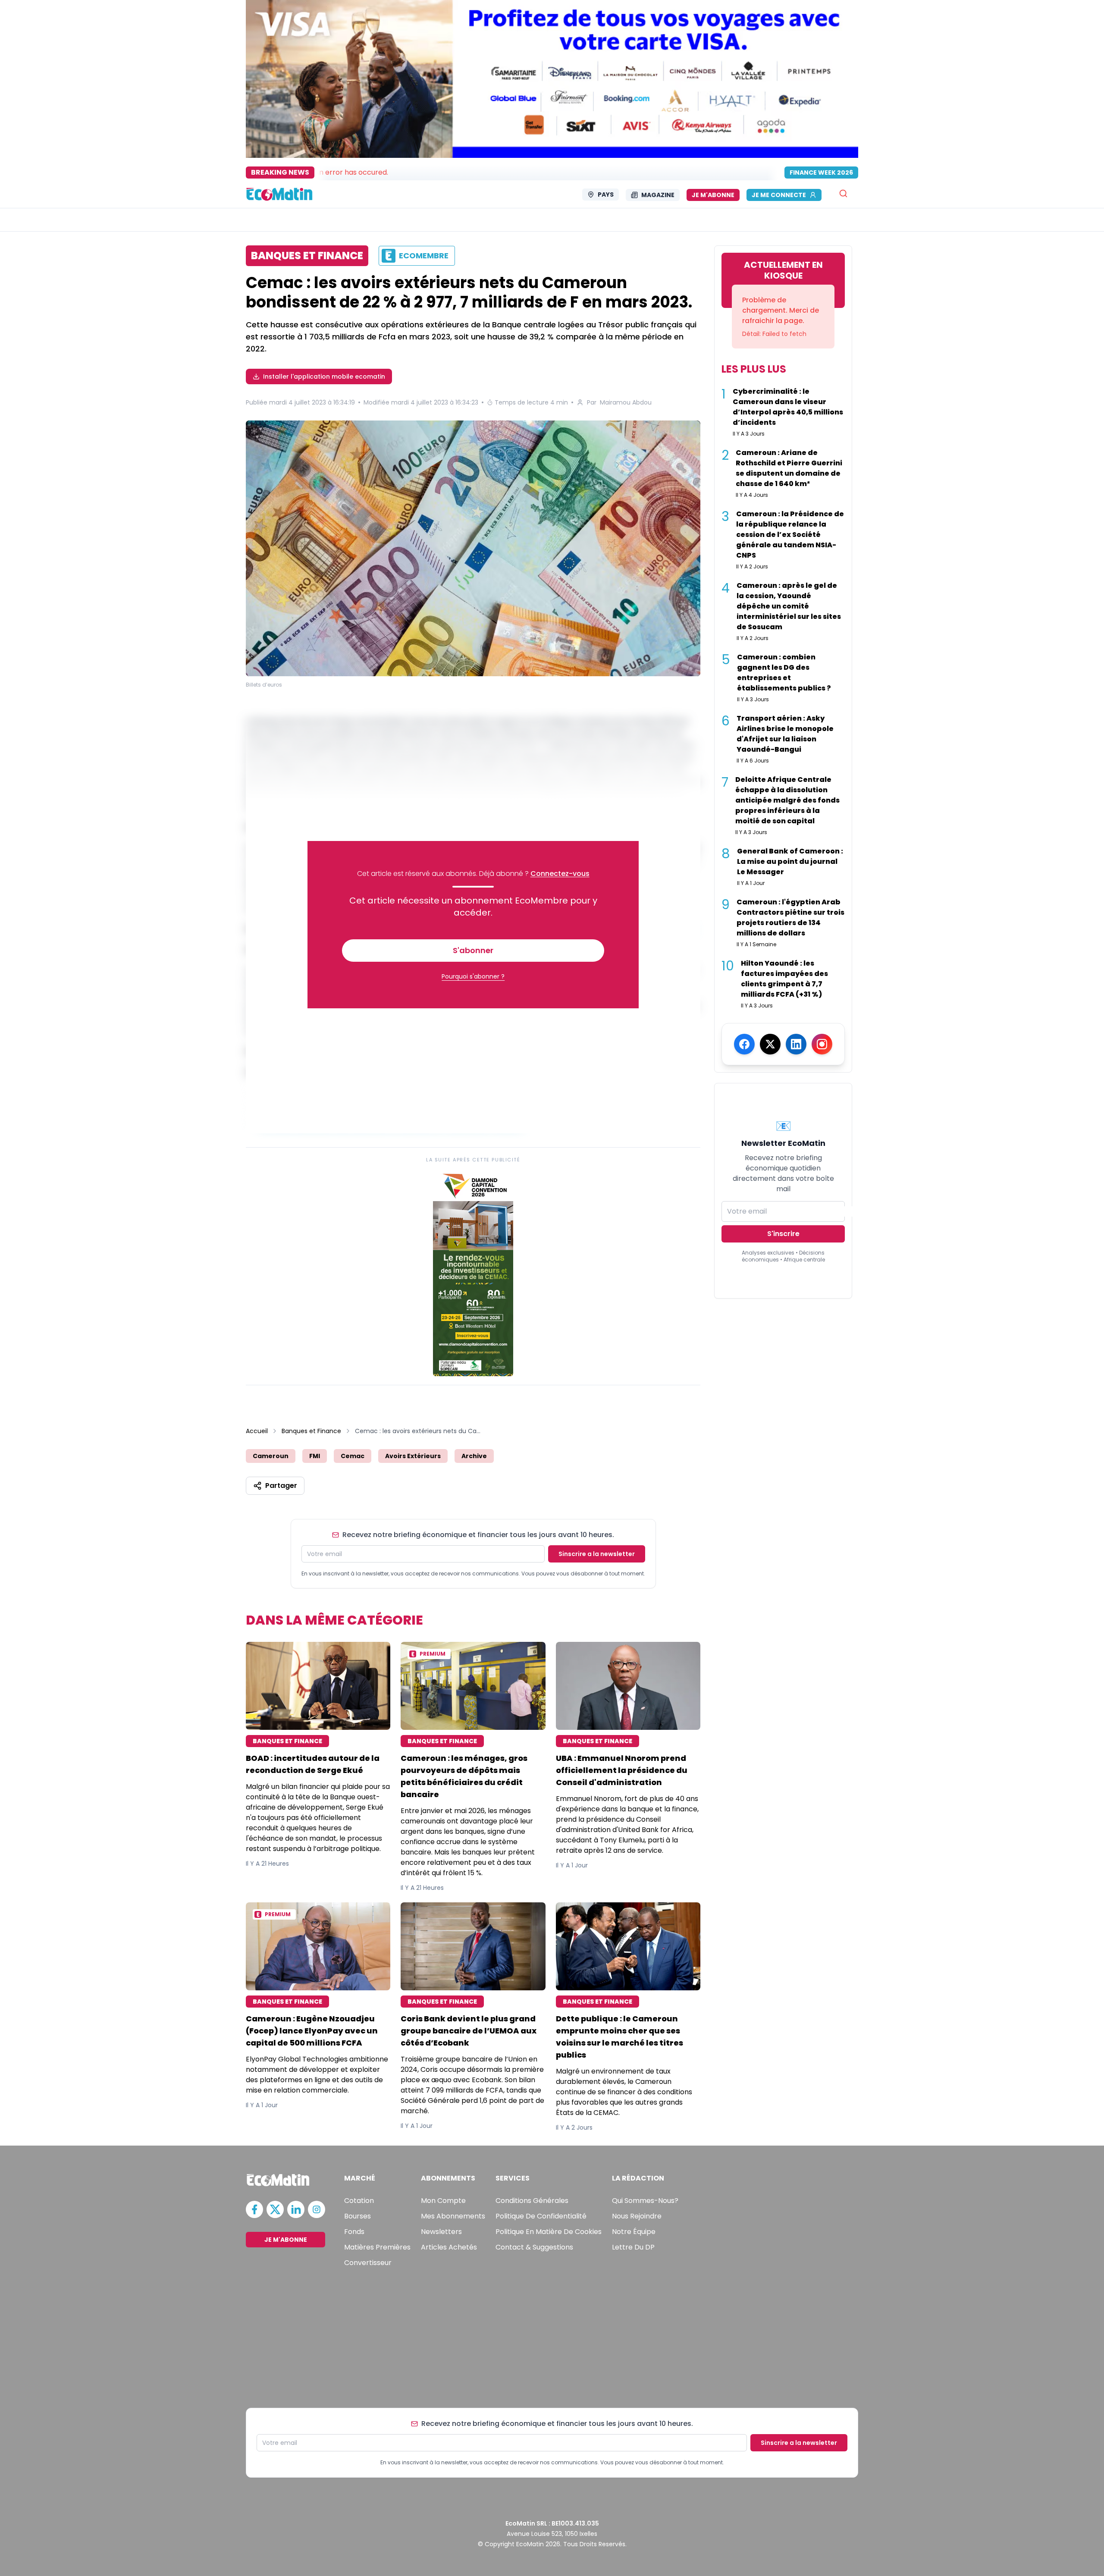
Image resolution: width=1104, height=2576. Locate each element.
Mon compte (443, 2201)
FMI (315, 1456)
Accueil (257, 1431)
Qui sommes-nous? (645, 2201)
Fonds (354, 2232)
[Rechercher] (843, 193)
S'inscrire (783, 1234)
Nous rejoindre (637, 2216)
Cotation (359, 2201)
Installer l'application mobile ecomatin (324, 377)
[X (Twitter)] (770, 1044)
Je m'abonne (713, 195)
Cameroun (271, 1456)
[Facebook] (744, 1044)
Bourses (358, 2216)
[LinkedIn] (796, 1044)
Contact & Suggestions (534, 2247)
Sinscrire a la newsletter (597, 1554)
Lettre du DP (633, 2247)
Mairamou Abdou (626, 402)
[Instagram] (822, 1044)
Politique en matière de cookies (549, 2232)
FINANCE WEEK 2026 (821, 173)
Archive (474, 1456)
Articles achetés (449, 2247)
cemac (353, 1456)
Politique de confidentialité (541, 2216)
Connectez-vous (560, 874)
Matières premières (377, 2247)
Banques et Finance (311, 1431)
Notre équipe (634, 2232)
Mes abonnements (453, 2216)
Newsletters (441, 2232)
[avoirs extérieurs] (473, 550)
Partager (281, 1486)
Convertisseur (368, 2263)
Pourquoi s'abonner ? (473, 976)
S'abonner (473, 950)
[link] (473, 1273)
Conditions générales (532, 2201)
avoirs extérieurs (413, 1456)
